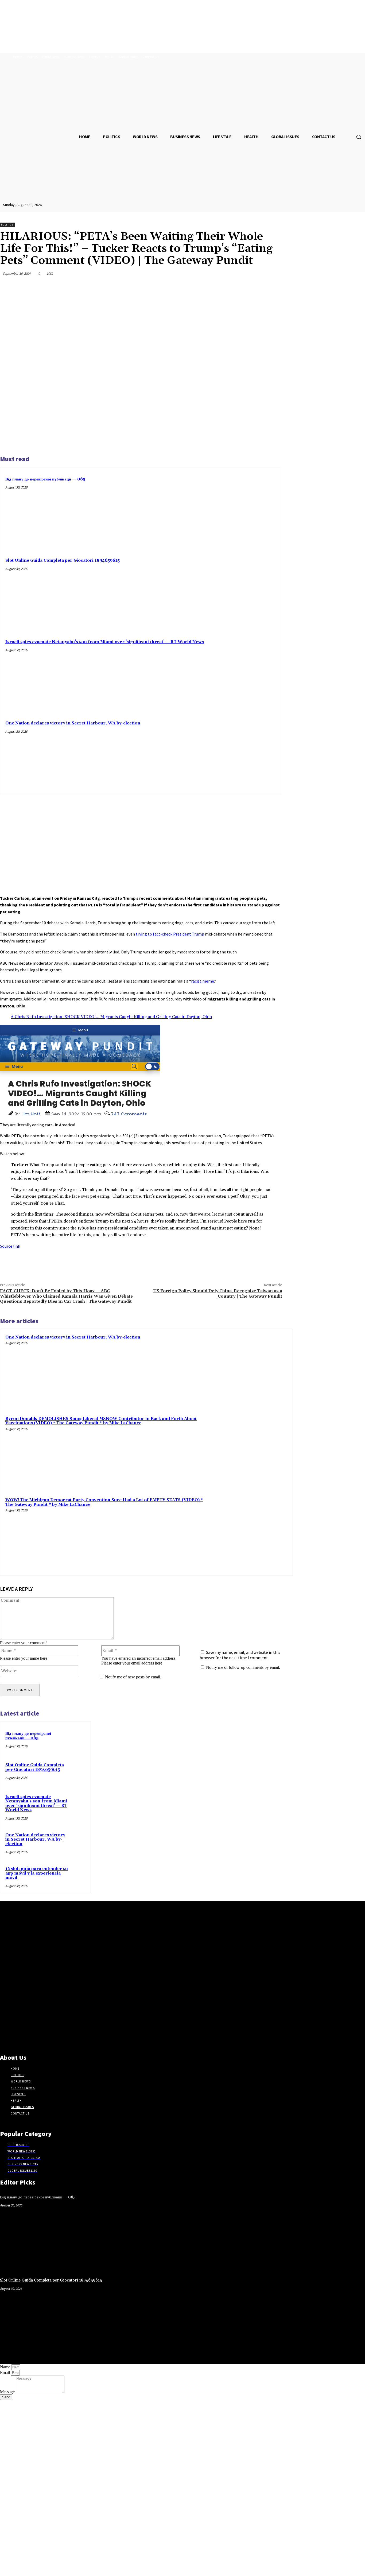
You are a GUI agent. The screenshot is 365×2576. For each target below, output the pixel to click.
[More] (273, 286)
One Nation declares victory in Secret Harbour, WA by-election (73, 723)
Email (5, 2373)
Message (8, 2392)
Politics (7, 225)
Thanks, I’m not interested (84, 2569)
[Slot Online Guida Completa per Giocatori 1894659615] (251, 590)
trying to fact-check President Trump (170, 934)
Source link (10, 1246)
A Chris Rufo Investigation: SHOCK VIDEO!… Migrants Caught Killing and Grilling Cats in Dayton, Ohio (111, 1017)
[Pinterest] (234, 286)
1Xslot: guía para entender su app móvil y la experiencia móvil (37, 1873)
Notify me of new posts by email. (133, 1677)
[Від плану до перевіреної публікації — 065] (251, 509)
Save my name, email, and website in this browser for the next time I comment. (240, 1655)
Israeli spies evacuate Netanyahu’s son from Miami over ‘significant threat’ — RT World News (105, 642)
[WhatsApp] (254, 286)
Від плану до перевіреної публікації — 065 (45, 479)
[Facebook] (196, 286)
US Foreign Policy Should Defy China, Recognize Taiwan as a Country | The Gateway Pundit (218, 1293)
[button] (359, 137)
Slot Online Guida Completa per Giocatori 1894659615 (63, 560)
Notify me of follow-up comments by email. (243, 1667)
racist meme (203, 981)
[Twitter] (215, 286)
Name (6, 2367)
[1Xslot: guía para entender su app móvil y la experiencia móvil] (84, 1873)
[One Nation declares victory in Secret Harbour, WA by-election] (251, 753)
